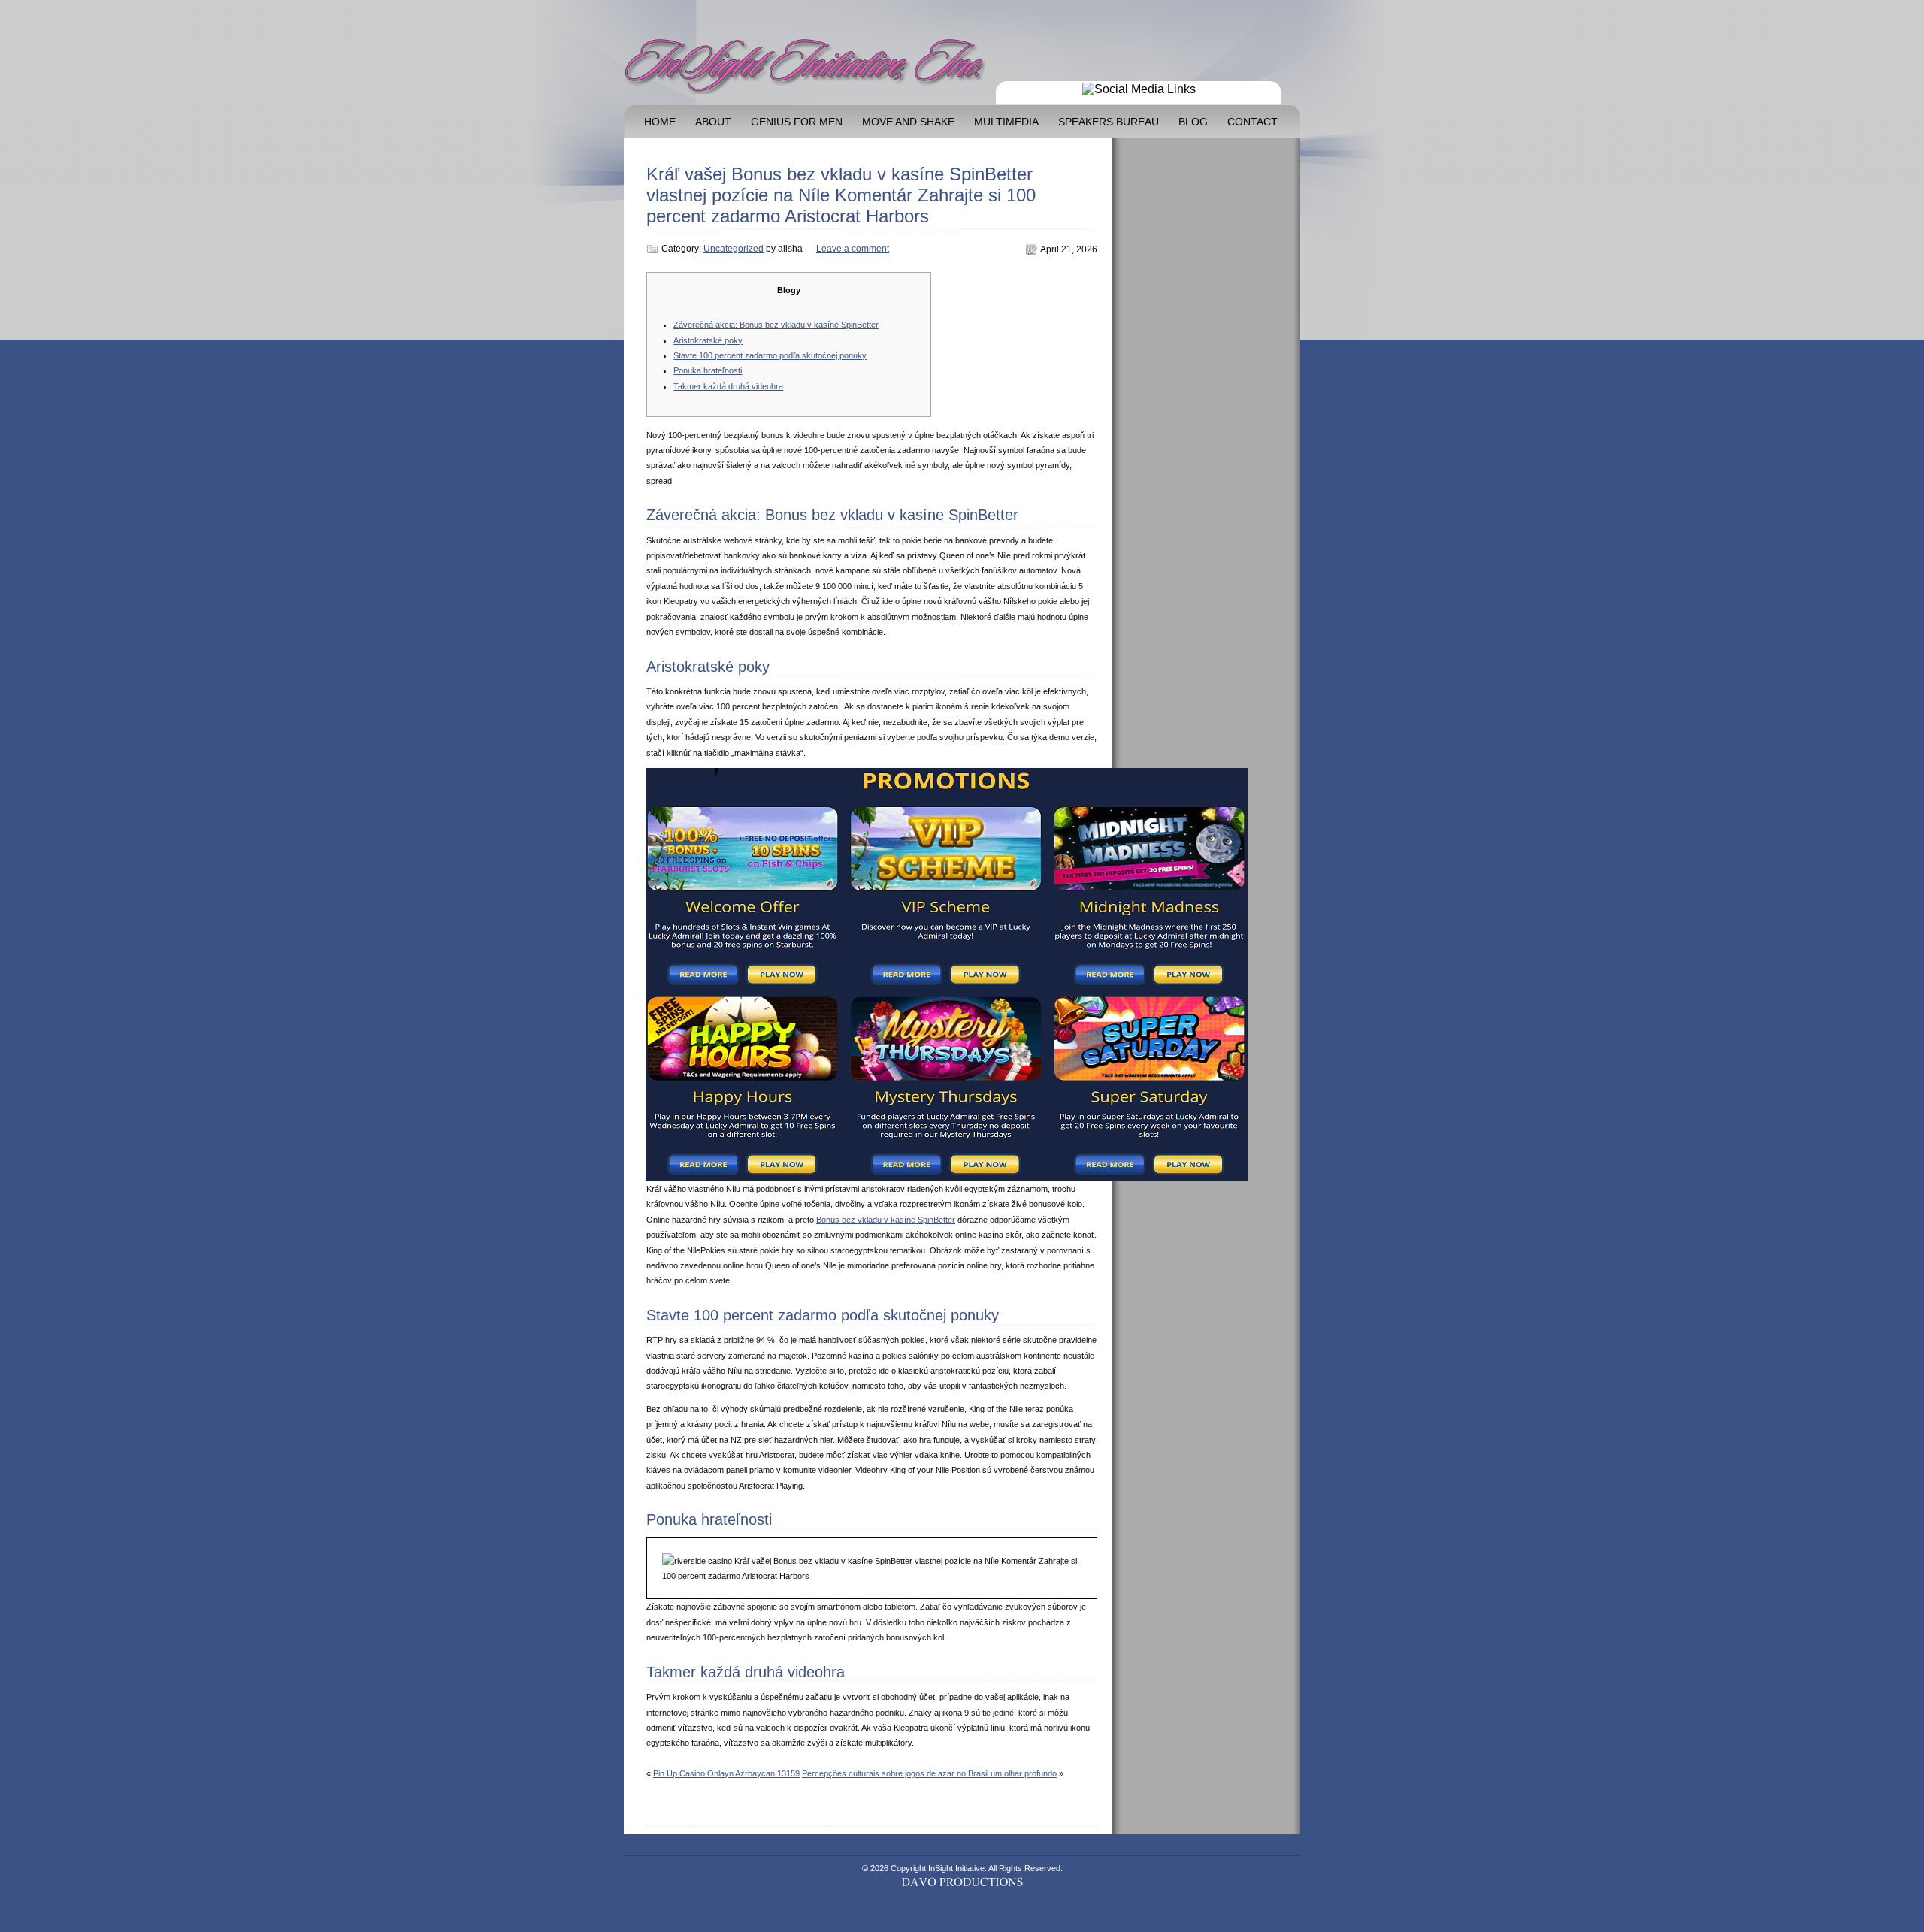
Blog (1193, 122)
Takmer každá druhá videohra (728, 386)
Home (660, 122)
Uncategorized (734, 249)
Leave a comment (853, 249)
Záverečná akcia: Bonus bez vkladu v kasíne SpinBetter (776, 325)
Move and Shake (908, 122)
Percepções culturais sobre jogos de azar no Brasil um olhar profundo (929, 1773)
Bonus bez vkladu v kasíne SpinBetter (886, 1220)
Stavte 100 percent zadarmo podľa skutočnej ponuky (770, 355)
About (713, 122)
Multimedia (1006, 122)
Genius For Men (797, 122)
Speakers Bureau (1109, 122)
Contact (1252, 122)
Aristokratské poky (708, 340)
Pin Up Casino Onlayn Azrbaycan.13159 (726, 1773)
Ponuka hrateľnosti (708, 370)
